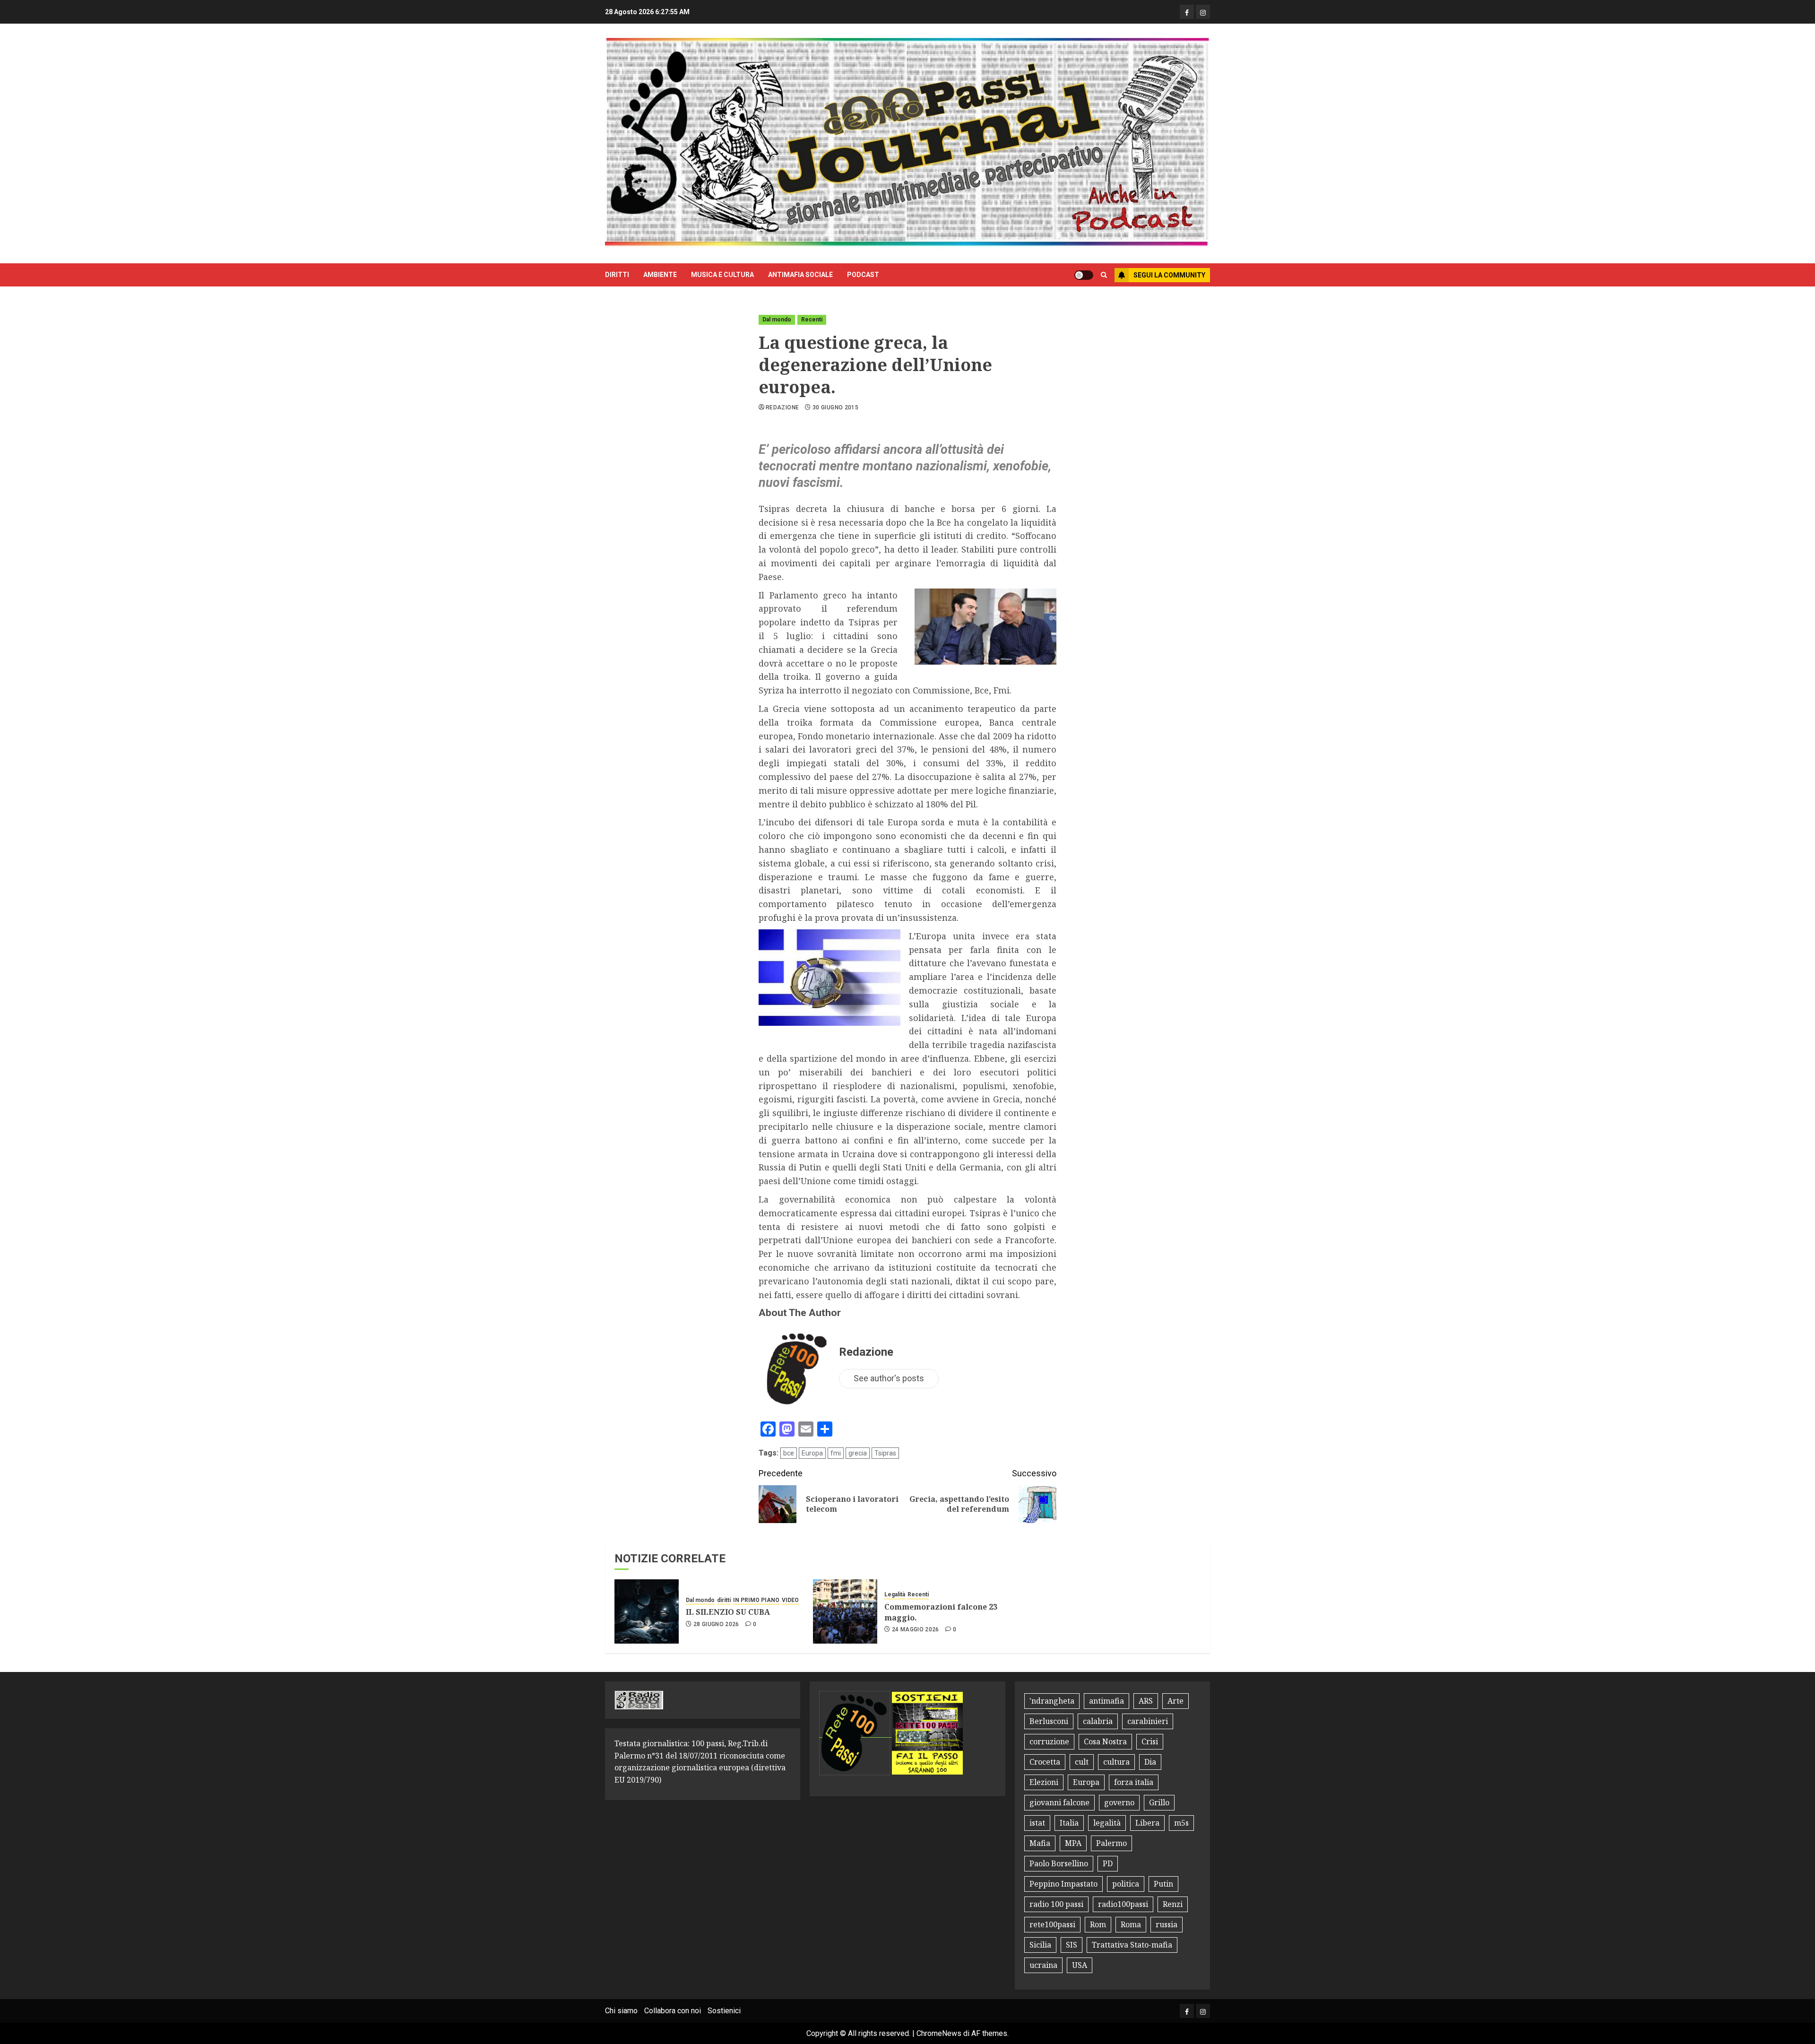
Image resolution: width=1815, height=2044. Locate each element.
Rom (1098, 1924)
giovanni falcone (1059, 1802)
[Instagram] (1203, 12)
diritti (617, 275)
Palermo (1111, 1843)
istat (1037, 1823)
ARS (1146, 1701)
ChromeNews (939, 2033)
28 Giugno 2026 (716, 1624)
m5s (1181, 1823)
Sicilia (1040, 1945)
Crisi (1150, 1741)
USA (1080, 1965)
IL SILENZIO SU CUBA (728, 1612)
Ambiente (660, 275)
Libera (1147, 1823)
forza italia (1134, 1782)
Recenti (812, 320)
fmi (836, 1453)
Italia (1069, 1823)
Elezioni (1044, 1782)
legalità (1107, 1823)
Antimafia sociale (800, 275)
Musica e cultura (722, 275)
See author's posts (889, 1378)
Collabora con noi (673, 2011)
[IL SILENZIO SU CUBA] (647, 1611)
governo (1119, 1802)
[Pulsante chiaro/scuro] (1084, 275)
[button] (1104, 275)
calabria (1098, 1721)
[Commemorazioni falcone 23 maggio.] (845, 1611)
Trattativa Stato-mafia (1132, 1945)
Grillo (1159, 1802)
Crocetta (1045, 1762)
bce (789, 1453)
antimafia (1106, 1701)
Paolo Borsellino (1059, 1863)
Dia (1150, 1762)
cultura (1116, 1762)
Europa (812, 1453)
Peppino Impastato (1063, 1884)
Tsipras (885, 1453)
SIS (1072, 1945)
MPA (1073, 1843)
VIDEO (790, 1600)
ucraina (1043, 1965)
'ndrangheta (1052, 1701)
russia (1167, 1924)
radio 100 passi (1056, 1904)
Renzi (1173, 1904)
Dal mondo (777, 320)
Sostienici (724, 2011)
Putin (1163, 1884)
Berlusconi (1049, 1721)
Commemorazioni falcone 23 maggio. (941, 1612)
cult (1082, 1762)
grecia (858, 1453)
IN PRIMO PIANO (756, 1600)
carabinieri (1148, 1721)
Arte (1175, 1701)
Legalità (895, 1594)
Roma (1131, 1924)
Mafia (1040, 1843)
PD (1108, 1863)
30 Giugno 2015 (835, 407)
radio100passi (1123, 1904)
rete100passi (1052, 1924)
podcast (863, 275)
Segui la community (1169, 275)
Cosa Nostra (1105, 1741)
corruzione (1049, 1741)
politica (1126, 1884)
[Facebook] (1187, 12)
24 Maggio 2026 (916, 1629)
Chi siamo (621, 2011)
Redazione (782, 407)
